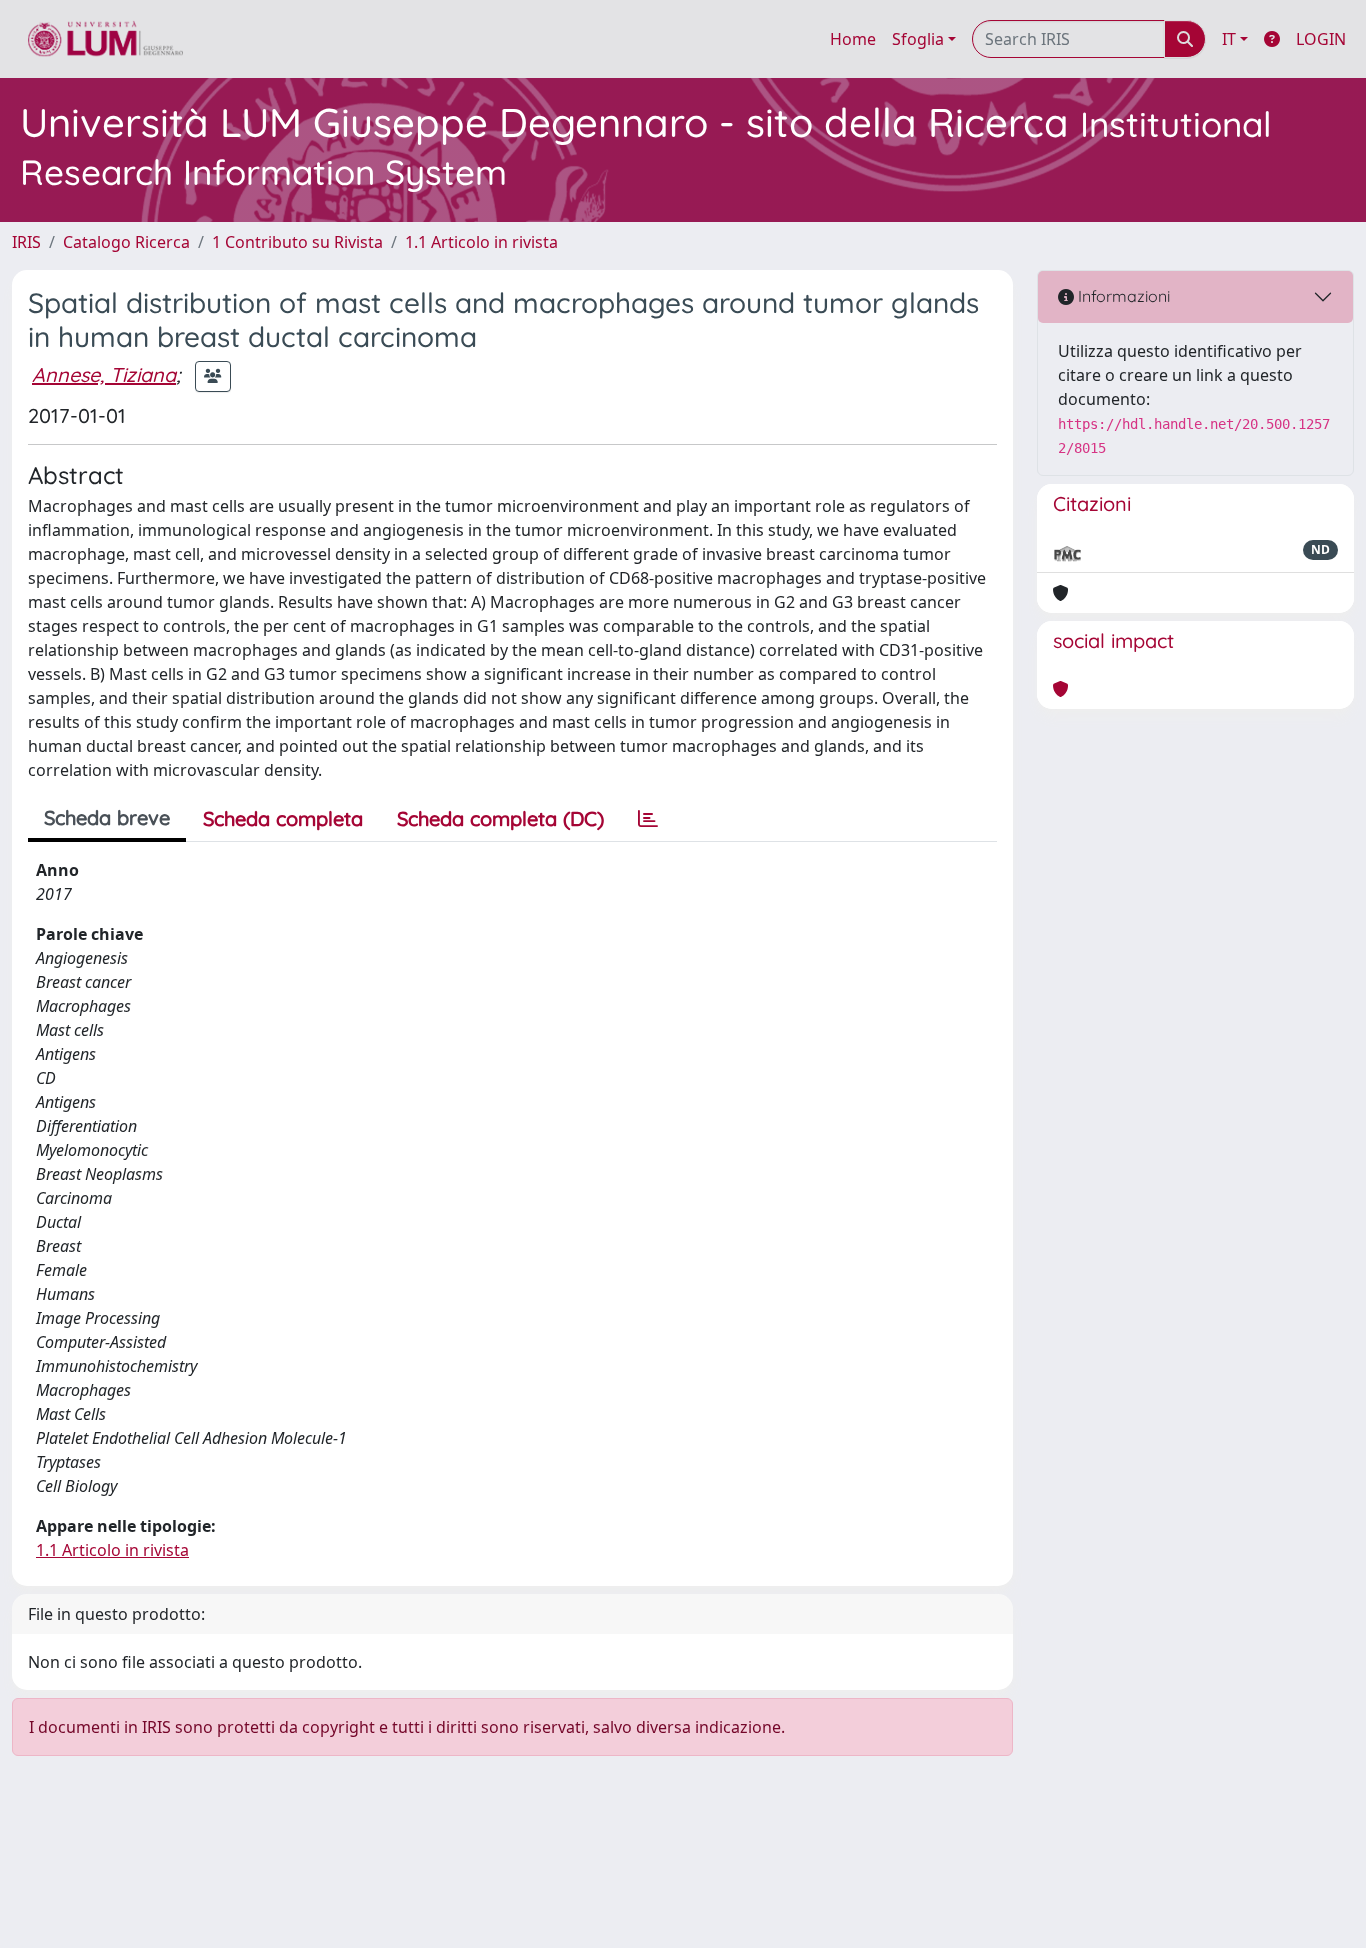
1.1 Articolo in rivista (481, 242)
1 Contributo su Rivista (297, 242)
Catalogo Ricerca (126, 242)
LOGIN (1321, 39)
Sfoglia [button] (918, 39)
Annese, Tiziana (104, 374)
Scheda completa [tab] (283, 818)
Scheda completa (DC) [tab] (500, 818)
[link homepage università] (105, 39)
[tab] (648, 819)
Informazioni (1122, 296)
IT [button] (1229, 39)
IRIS (26, 242)
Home (853, 39)
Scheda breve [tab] (107, 817)
